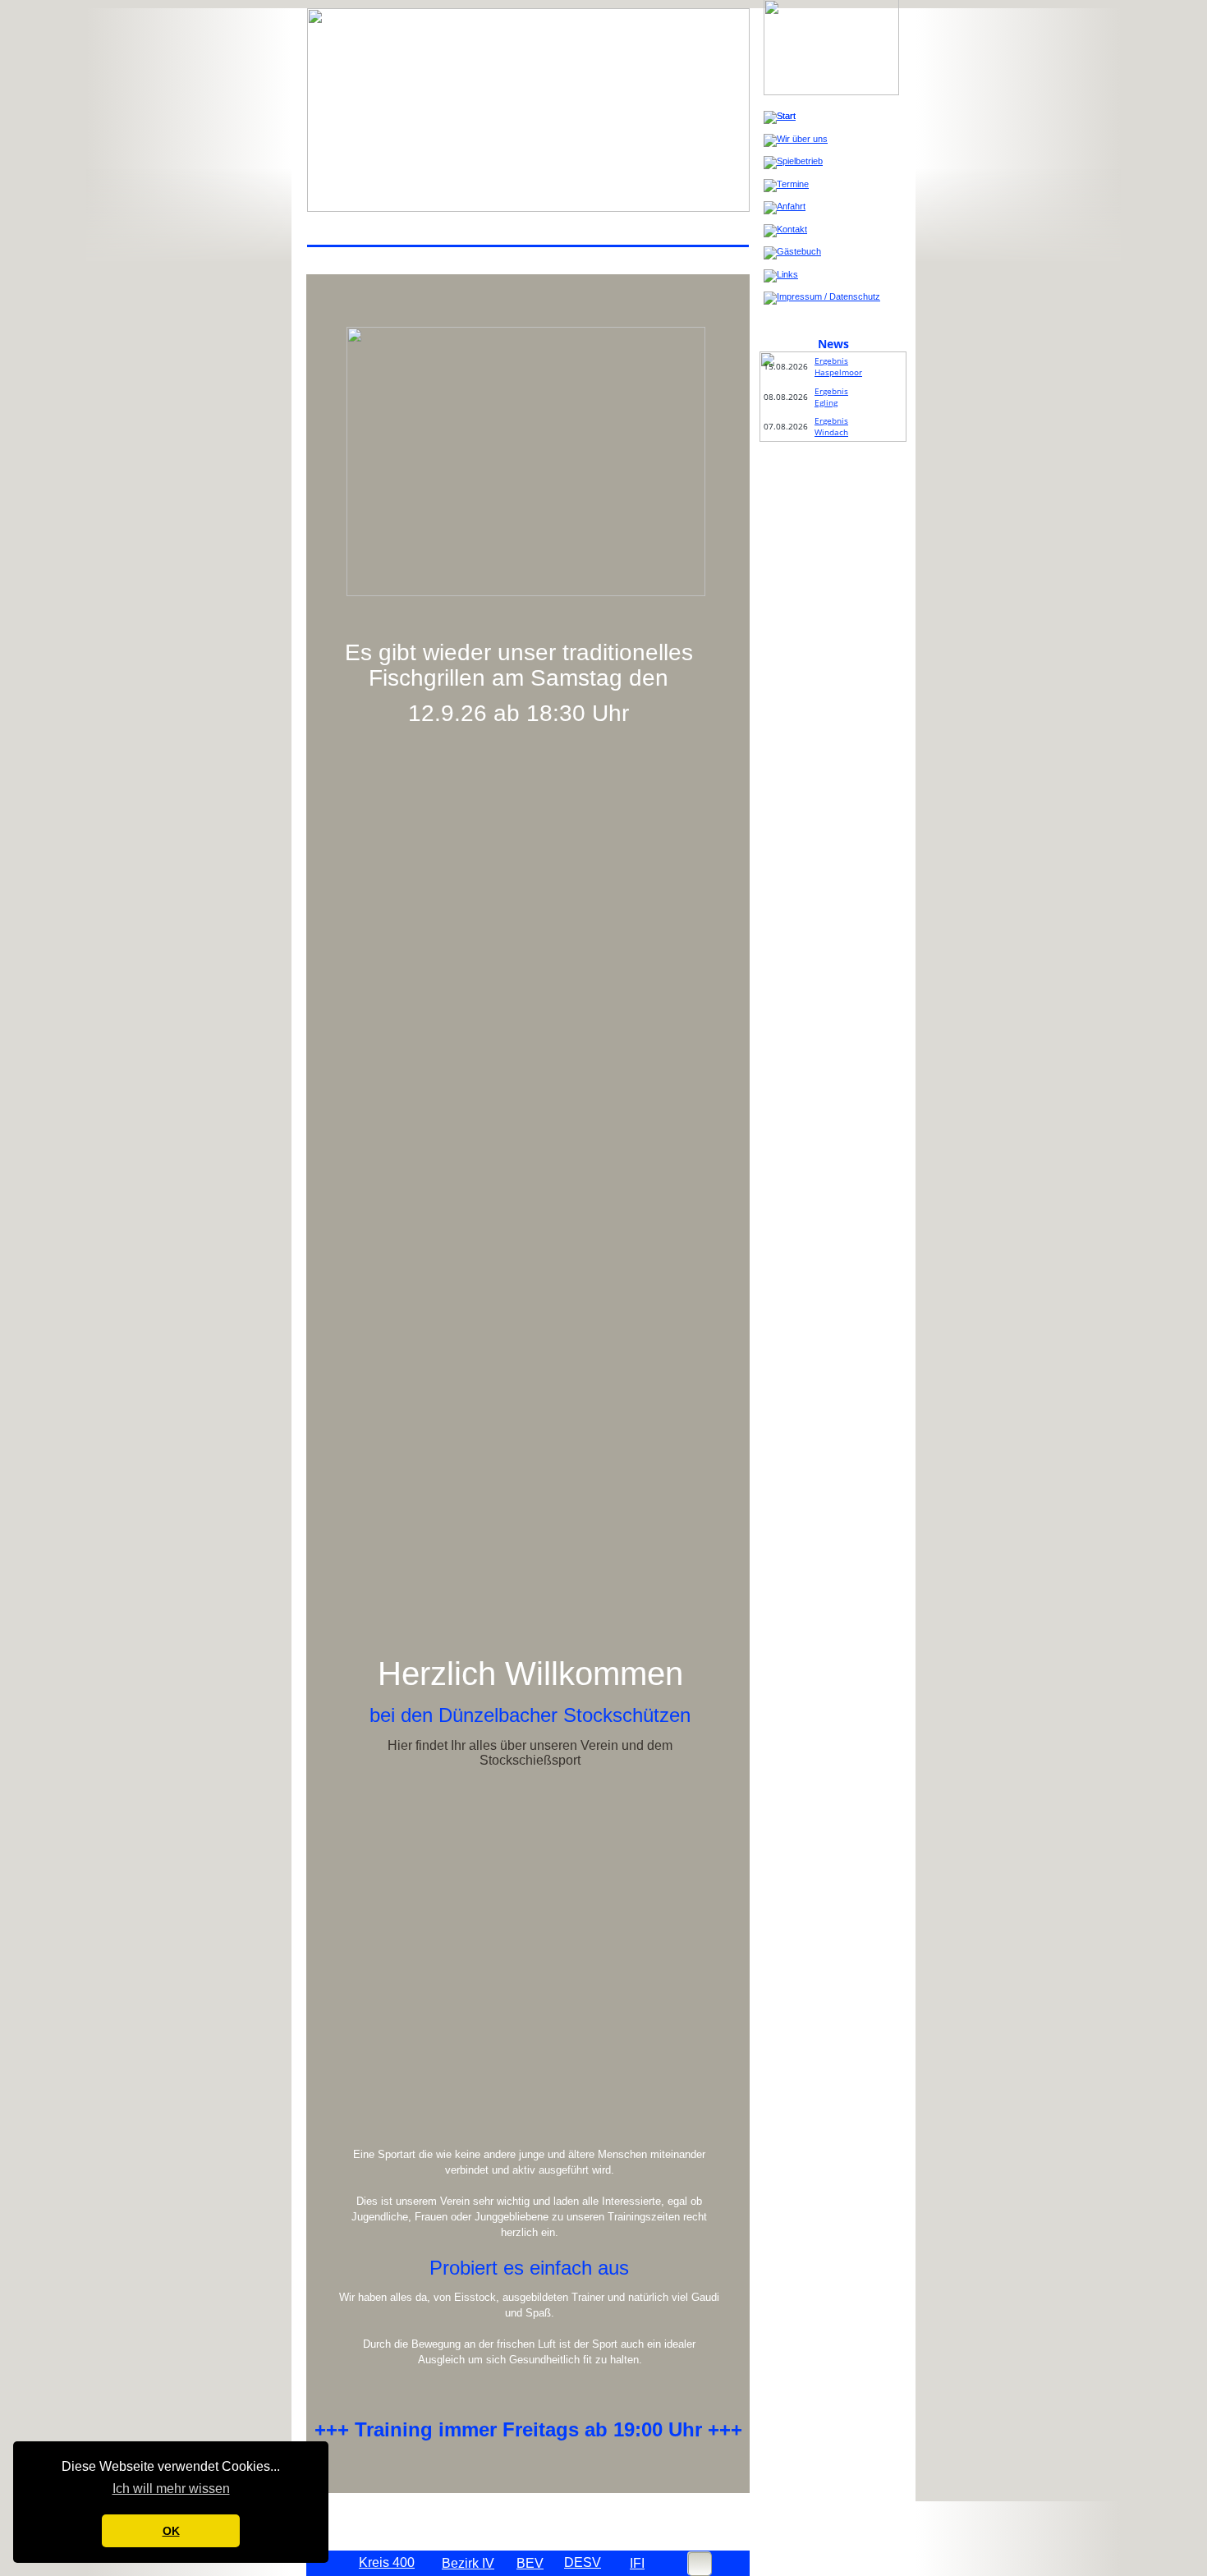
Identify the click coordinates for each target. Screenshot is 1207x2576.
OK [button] (171, 2531)
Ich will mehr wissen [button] (171, 2489)
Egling (826, 402)
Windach (831, 432)
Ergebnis (831, 360)
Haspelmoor (838, 372)
